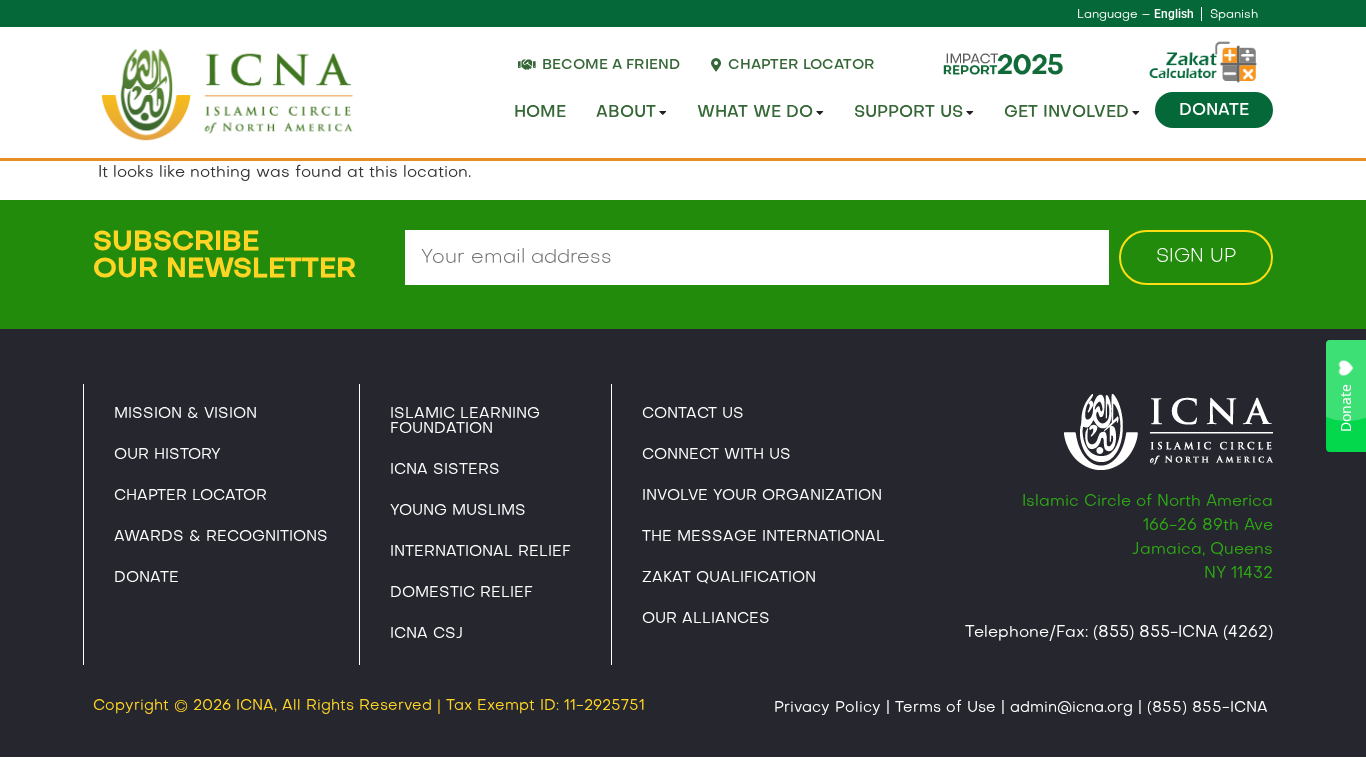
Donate (1214, 111)
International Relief (480, 552)
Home (540, 113)
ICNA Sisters (445, 470)
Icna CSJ (426, 634)
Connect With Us (716, 455)
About (626, 113)
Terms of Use (945, 708)
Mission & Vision (185, 414)
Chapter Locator (190, 496)
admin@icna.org (1071, 708)
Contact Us (693, 414)
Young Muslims (458, 511)
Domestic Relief (461, 593)
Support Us (908, 113)
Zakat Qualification (729, 578)
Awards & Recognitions (221, 537)
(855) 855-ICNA (1207, 708)
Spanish (1234, 15)
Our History (167, 455)
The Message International (763, 537)
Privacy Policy (827, 708)
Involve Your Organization (762, 496)
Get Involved (1066, 113)
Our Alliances (706, 619)
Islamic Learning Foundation (465, 421)
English (1174, 14)
